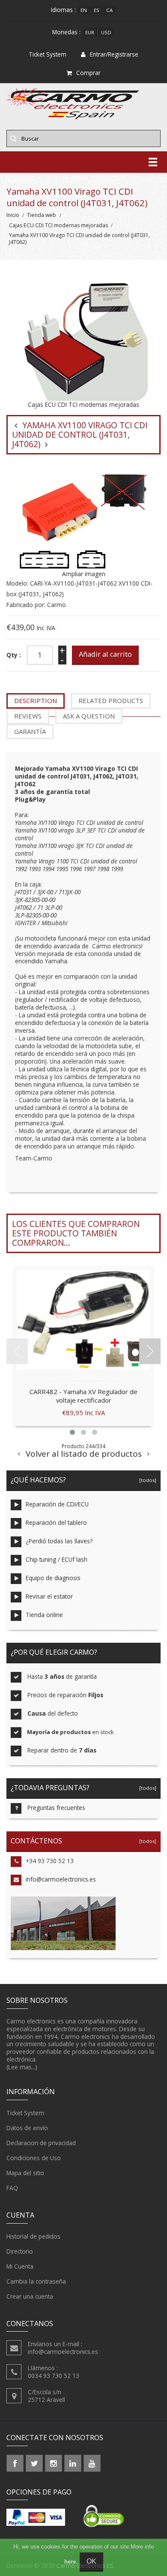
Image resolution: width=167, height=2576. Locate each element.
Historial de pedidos (33, 2236)
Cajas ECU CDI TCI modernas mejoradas (58, 225)
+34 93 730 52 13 (50, 1861)
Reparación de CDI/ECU (57, 1504)
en (84, 10)
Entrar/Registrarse (114, 54)
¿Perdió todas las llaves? (59, 1541)
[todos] (146, 1480)
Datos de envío (27, 2128)
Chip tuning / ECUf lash (57, 1559)
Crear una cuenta (30, 2296)
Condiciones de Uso (34, 2158)
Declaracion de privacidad (41, 2143)
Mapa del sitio (25, 2173)
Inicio (13, 215)
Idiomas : (63, 10)
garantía (30, 731)
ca (109, 10)
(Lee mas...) (22, 2067)
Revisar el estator (49, 1596)
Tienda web (42, 215)
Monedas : (66, 32)
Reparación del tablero (56, 1522)
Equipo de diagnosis (53, 1578)
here (70, 2562)
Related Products (111, 700)
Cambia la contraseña (36, 2281)
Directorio (20, 2251)
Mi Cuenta (20, 2266)
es (97, 10)
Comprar (88, 73)
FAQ (12, 2188)
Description (36, 700)
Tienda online (44, 1615)
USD (106, 32)
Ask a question (89, 716)
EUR (90, 32)
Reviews (28, 716)
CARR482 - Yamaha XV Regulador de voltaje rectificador (83, 1396)
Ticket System (25, 2113)
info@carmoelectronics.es (61, 1879)
